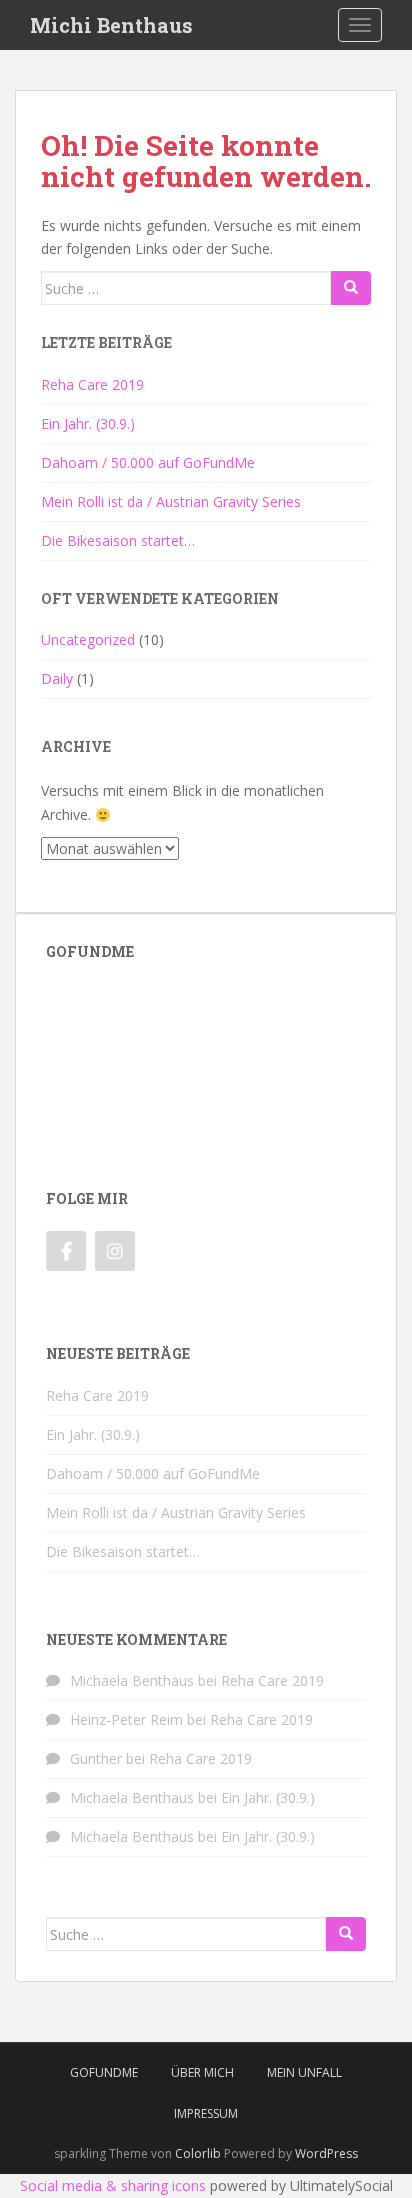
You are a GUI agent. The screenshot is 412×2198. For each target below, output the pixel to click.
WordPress (326, 2153)
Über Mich (202, 2072)
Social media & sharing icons (113, 2185)
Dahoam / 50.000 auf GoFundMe (148, 462)
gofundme (104, 2072)
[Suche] (351, 288)
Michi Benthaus (111, 25)
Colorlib (198, 2153)
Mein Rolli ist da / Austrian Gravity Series (171, 501)
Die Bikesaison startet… (118, 540)
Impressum (206, 2113)
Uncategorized (88, 639)
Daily (57, 678)
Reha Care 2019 (92, 384)
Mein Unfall (304, 2072)
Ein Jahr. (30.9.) (88, 423)
